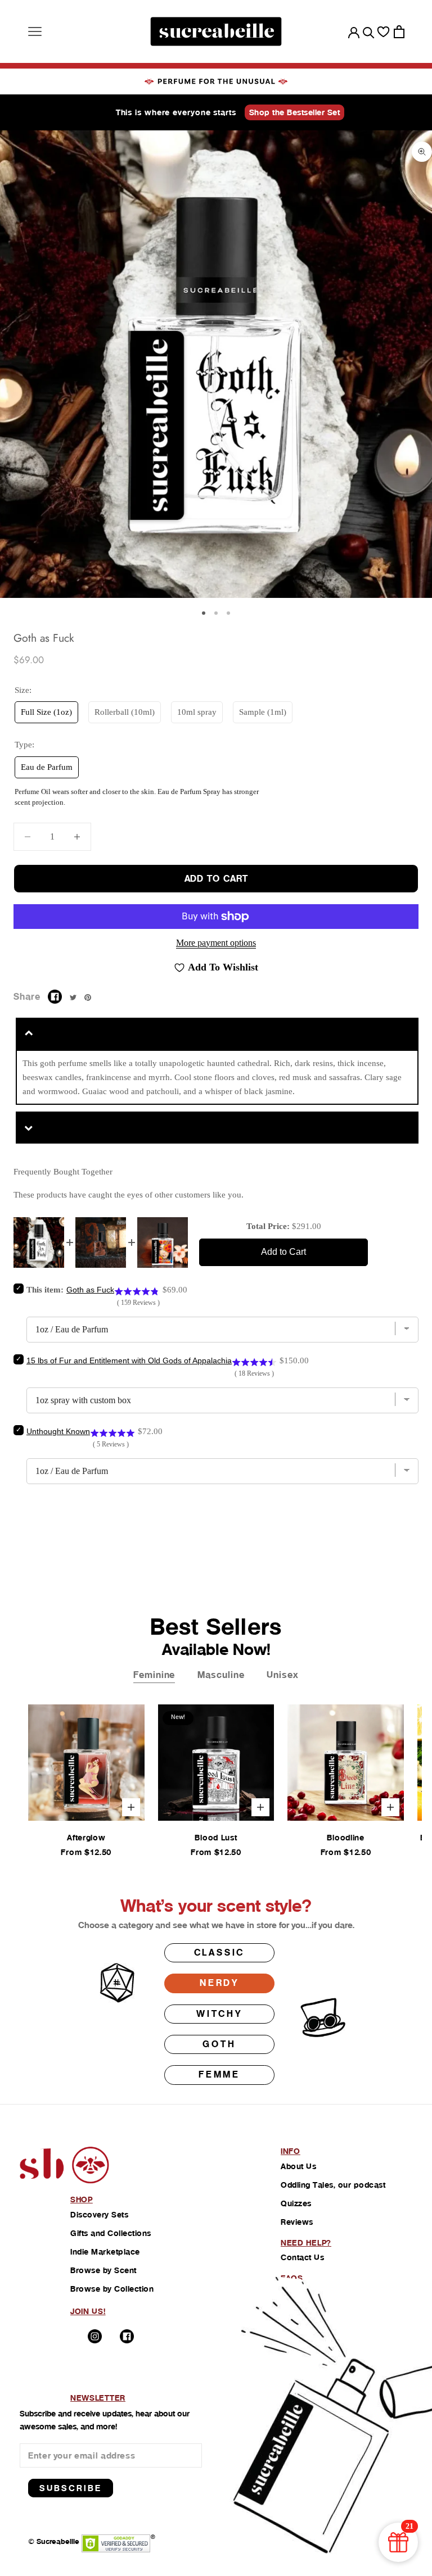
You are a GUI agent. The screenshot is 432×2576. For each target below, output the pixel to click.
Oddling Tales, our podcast (333, 2185)
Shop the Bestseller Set (295, 112)
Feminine (154, 1675)
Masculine (221, 1675)
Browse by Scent (103, 2270)
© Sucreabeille (54, 2541)
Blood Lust (216, 1838)
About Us (298, 2166)
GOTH (219, 2044)
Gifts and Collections (111, 2233)
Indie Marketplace (105, 2252)
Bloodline (345, 1838)
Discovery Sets (99, 2215)
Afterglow (86, 1838)
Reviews (297, 2222)
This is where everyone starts (176, 112)
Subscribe (71, 2488)
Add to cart (216, 879)
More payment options (216, 943)
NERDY (219, 1983)
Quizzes (296, 2203)
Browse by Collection (112, 2289)
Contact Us (302, 2257)
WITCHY (219, 2014)
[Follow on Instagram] (95, 2336)
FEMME (219, 2074)
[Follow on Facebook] (127, 2336)
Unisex (282, 1675)
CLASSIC (220, 1953)
